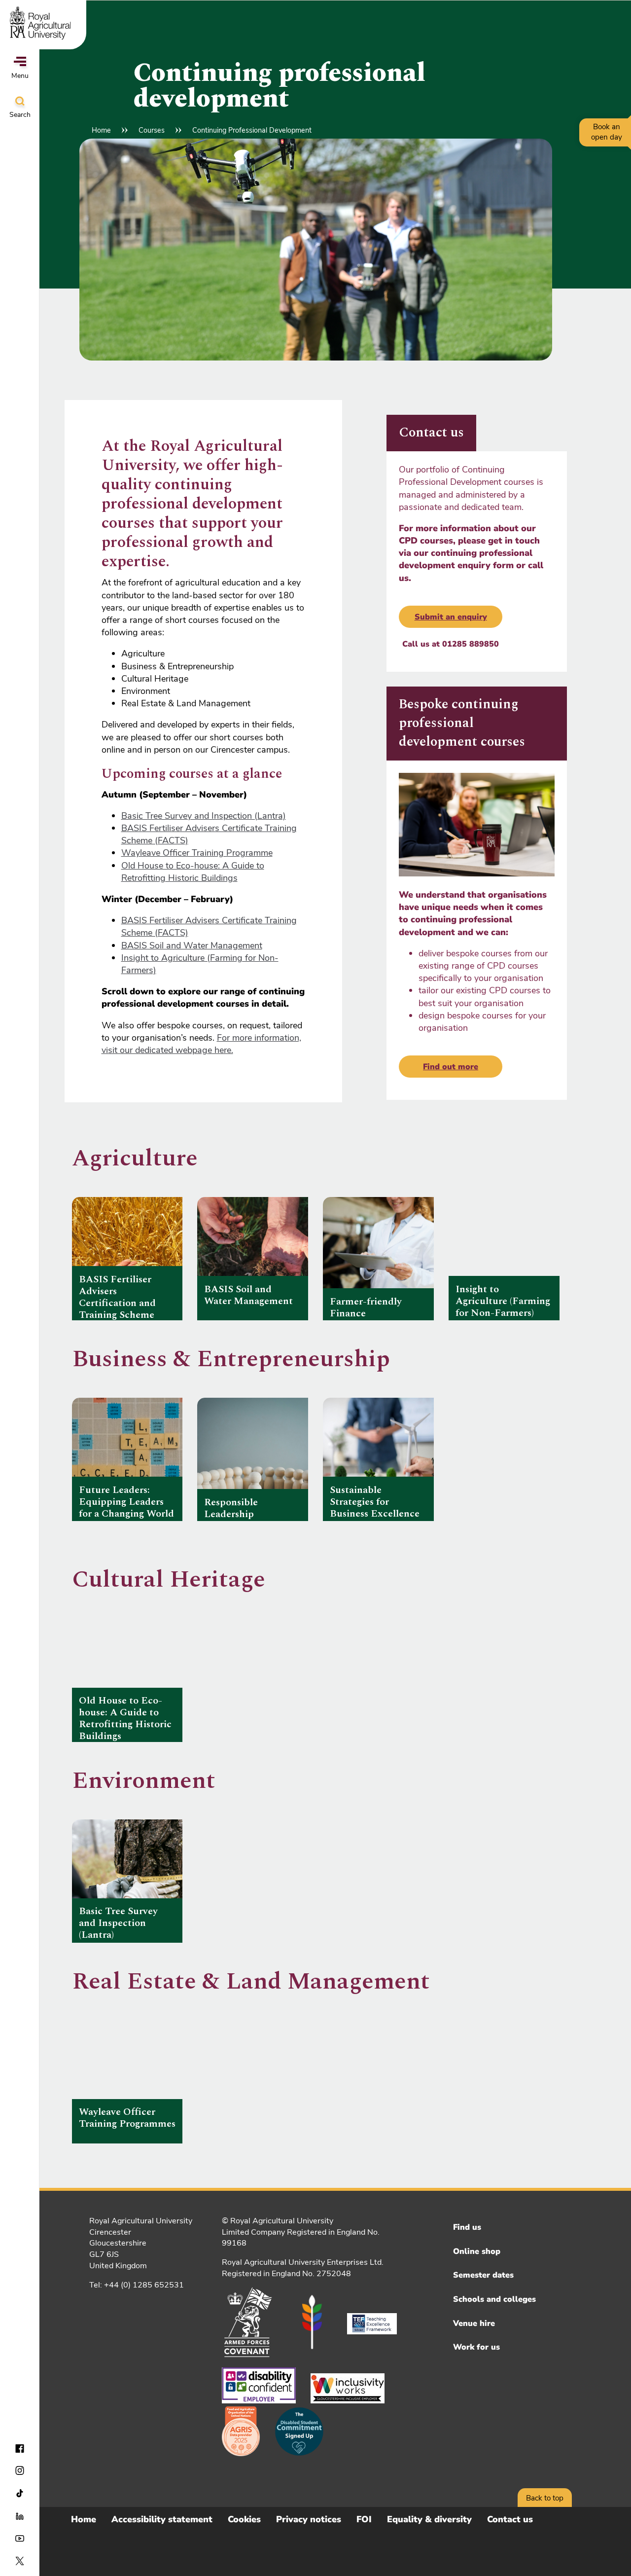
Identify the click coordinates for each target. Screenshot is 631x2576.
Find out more (451, 1067)
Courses (152, 130)
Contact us (510, 2519)
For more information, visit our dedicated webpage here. (201, 1044)
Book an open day (607, 132)
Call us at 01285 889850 (451, 644)
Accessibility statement (162, 2519)
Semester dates (483, 2275)
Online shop (477, 2251)
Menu (20, 76)
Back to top (545, 2498)
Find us (467, 2227)
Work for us (476, 2347)
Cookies (244, 2519)
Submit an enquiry (451, 617)
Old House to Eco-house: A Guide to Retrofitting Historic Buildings (193, 872)
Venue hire (474, 2323)
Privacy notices (309, 2519)
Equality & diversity (429, 2519)
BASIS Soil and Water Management (192, 945)
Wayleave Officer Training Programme (197, 853)
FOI (364, 2519)
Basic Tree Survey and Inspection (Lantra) (204, 816)
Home (101, 130)
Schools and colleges (494, 2299)
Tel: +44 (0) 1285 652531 (137, 2285)
